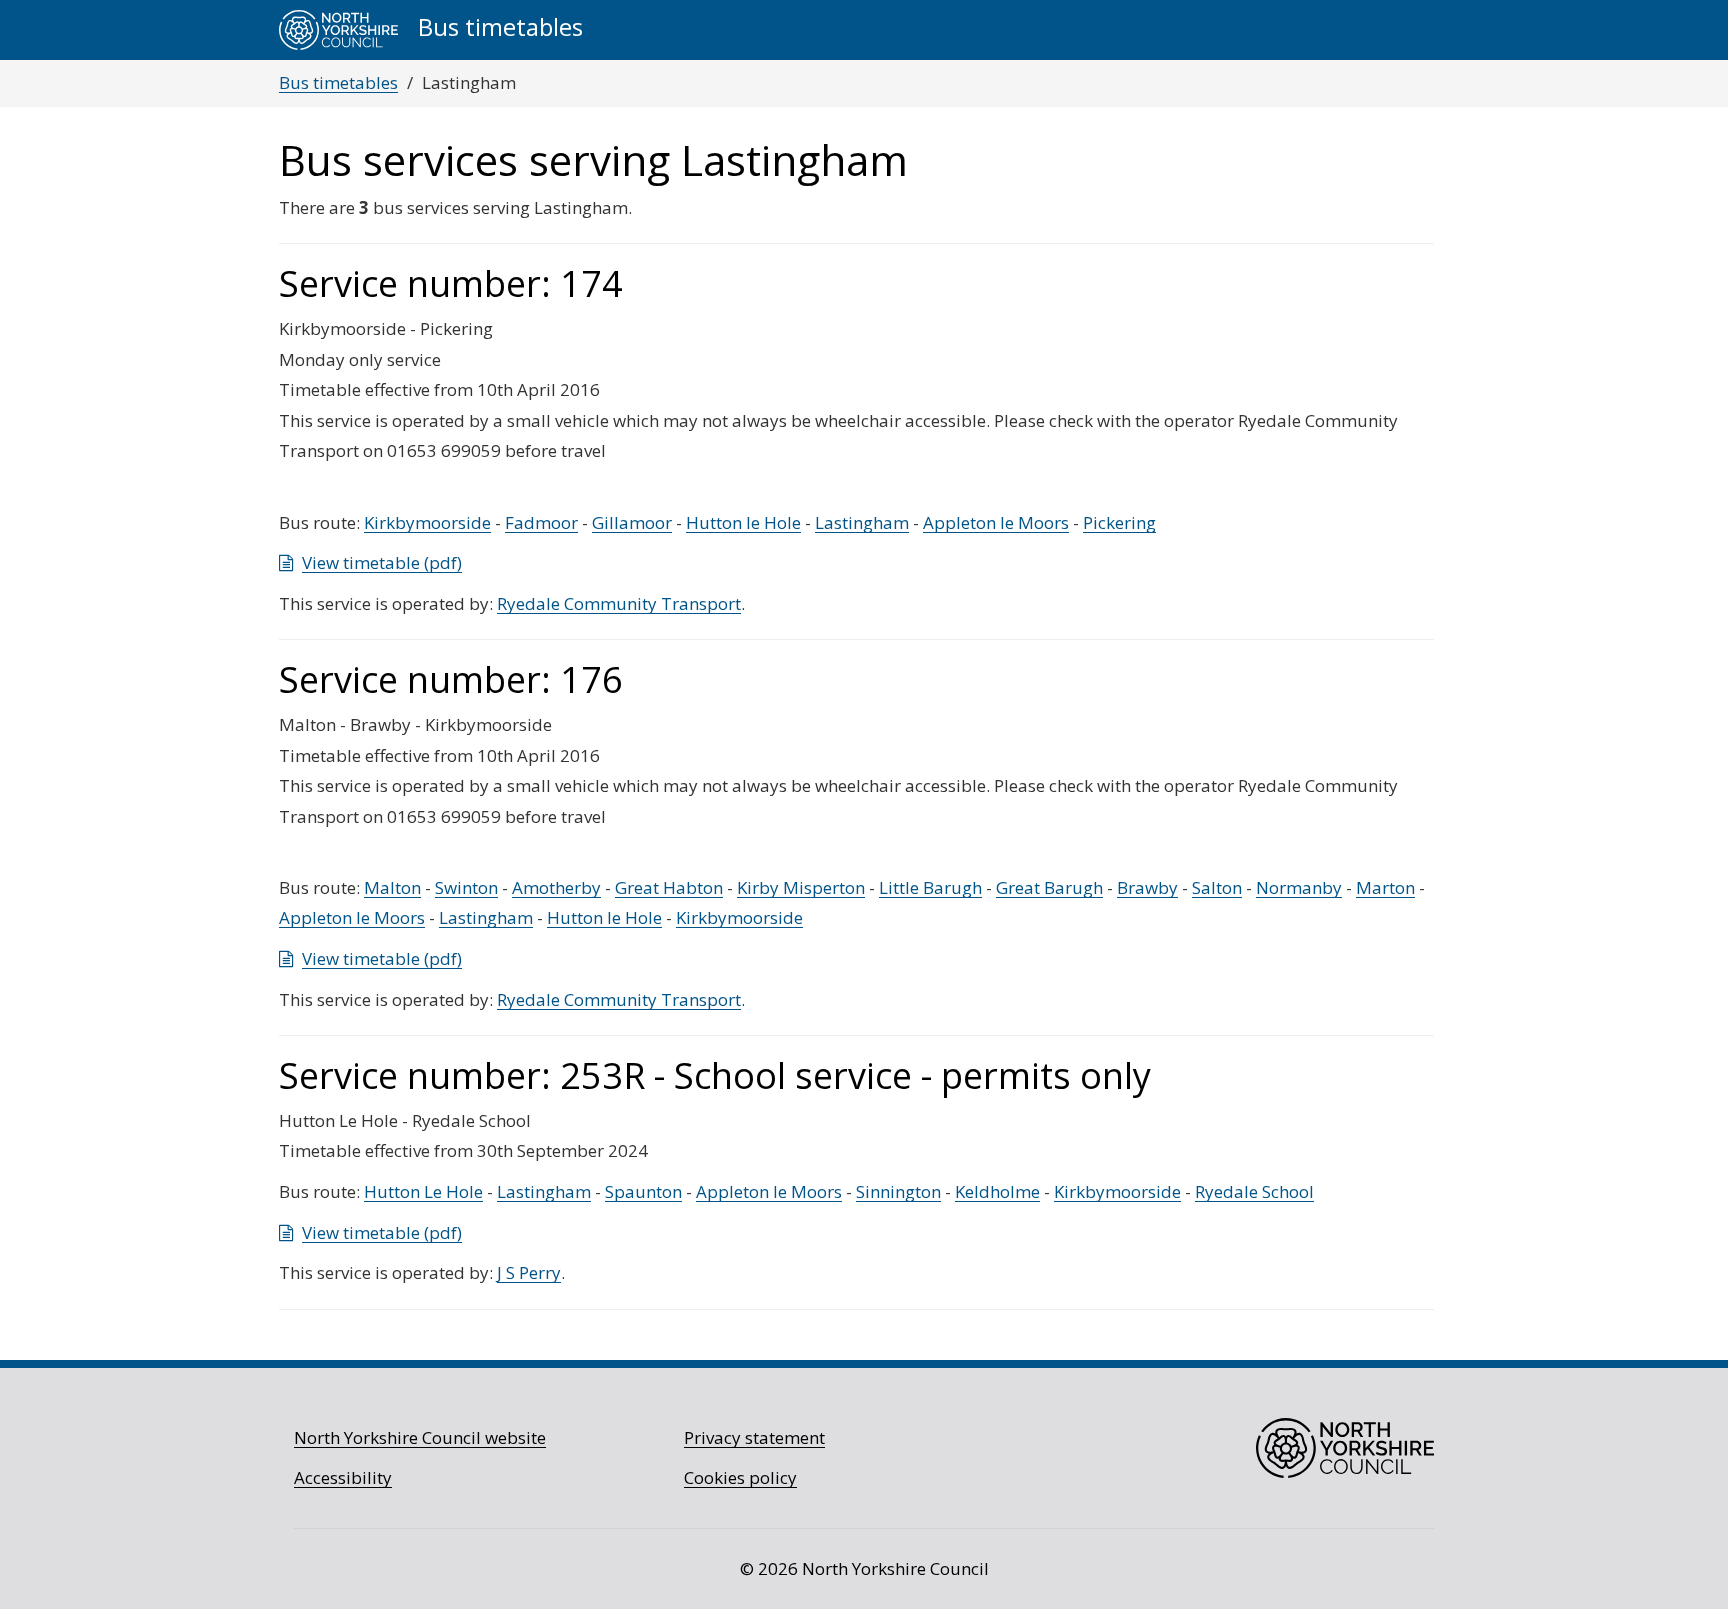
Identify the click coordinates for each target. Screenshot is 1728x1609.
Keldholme (997, 1191)
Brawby (1147, 887)
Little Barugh (930, 887)
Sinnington (898, 1191)
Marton (1385, 887)
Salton (1217, 887)
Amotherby (556, 887)
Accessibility (343, 1477)
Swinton (466, 887)
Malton (392, 887)
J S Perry (529, 1272)
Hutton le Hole (743, 522)
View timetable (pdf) (382, 562)
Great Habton (669, 887)
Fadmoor (541, 522)
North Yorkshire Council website (420, 1437)
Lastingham (862, 522)
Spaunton (643, 1191)
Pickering (1119, 522)
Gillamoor (632, 522)
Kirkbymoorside (427, 522)
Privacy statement (754, 1437)
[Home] (338, 30)
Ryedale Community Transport (619, 603)
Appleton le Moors (996, 522)
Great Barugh (1049, 887)
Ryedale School (1254, 1191)
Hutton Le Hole (423, 1191)
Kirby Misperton (801, 887)
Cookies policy (740, 1477)
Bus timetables (338, 82)
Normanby (1299, 887)
